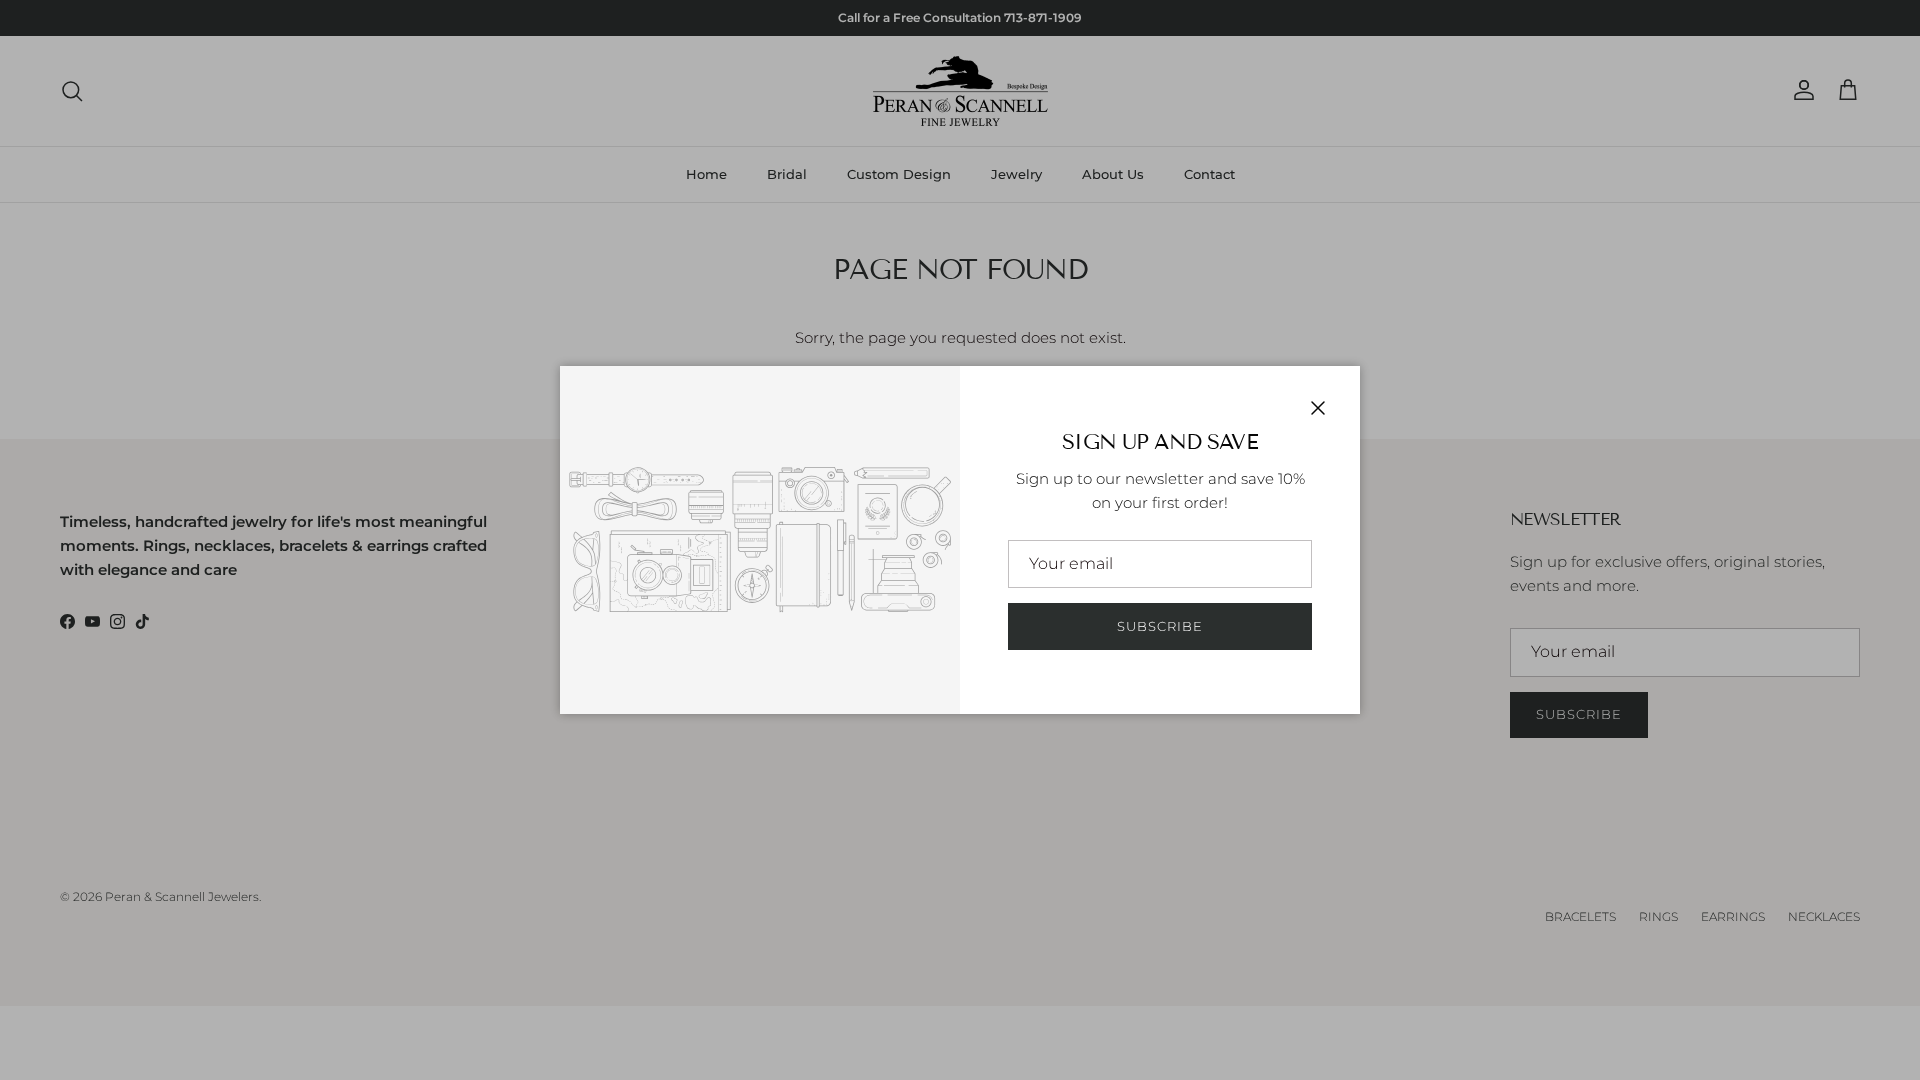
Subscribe (1160, 626)
